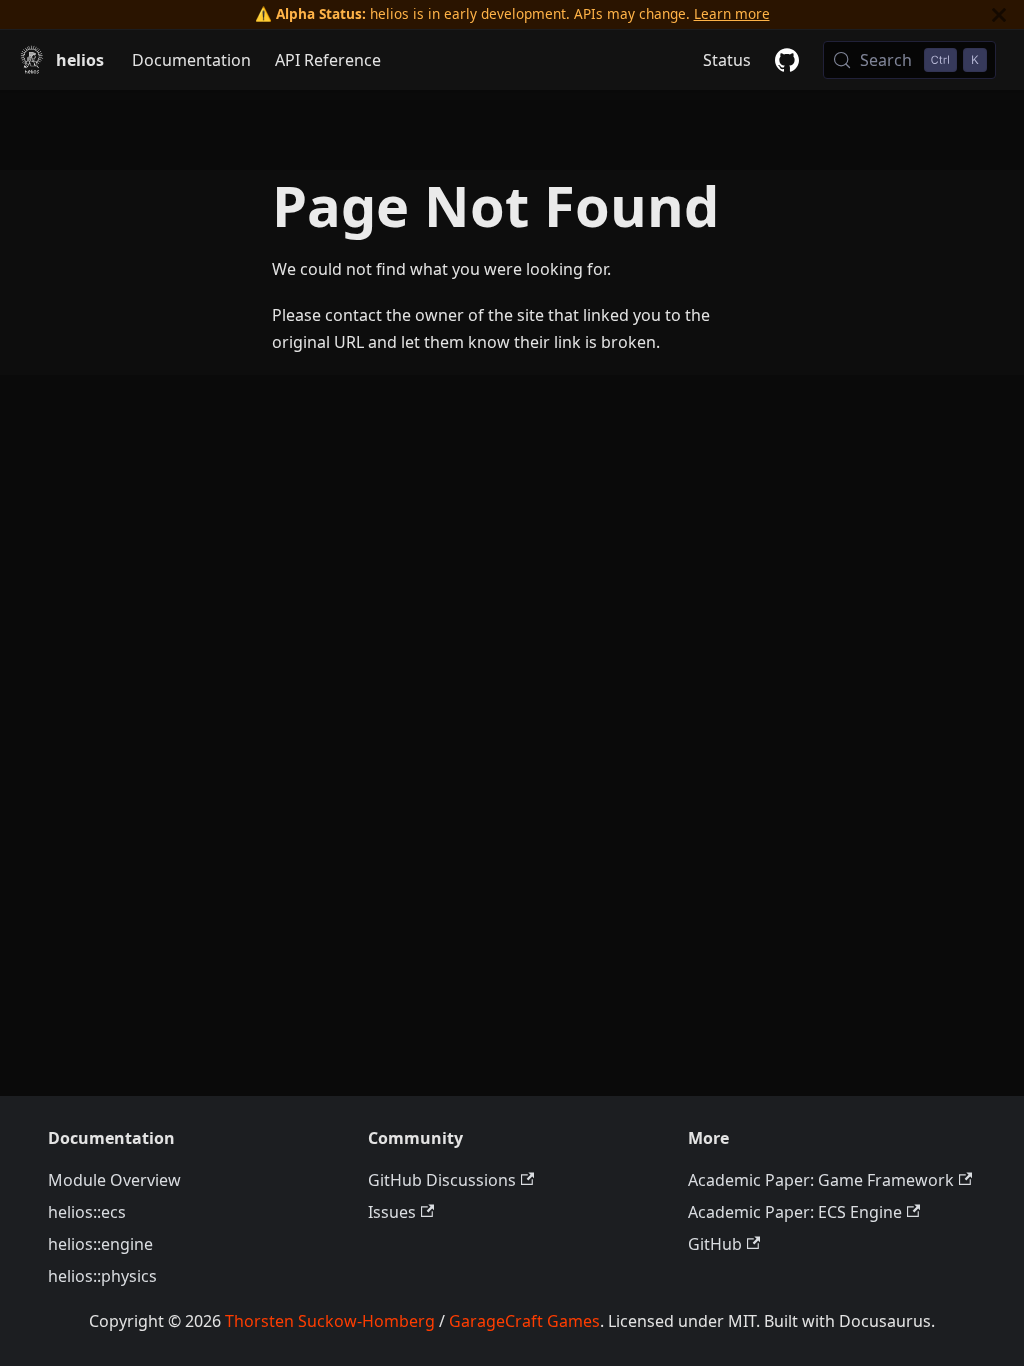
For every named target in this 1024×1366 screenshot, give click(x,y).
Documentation (191, 60)
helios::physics (102, 1276)
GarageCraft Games (524, 1321)
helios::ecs (87, 1212)
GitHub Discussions (442, 1180)
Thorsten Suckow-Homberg (330, 1321)
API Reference (328, 60)
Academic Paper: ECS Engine (795, 1212)
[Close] (999, 14)
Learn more (732, 13)
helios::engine (100, 1244)
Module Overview (114, 1180)
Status (727, 60)
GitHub (715, 1244)
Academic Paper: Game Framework (821, 1180)
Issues (392, 1212)
